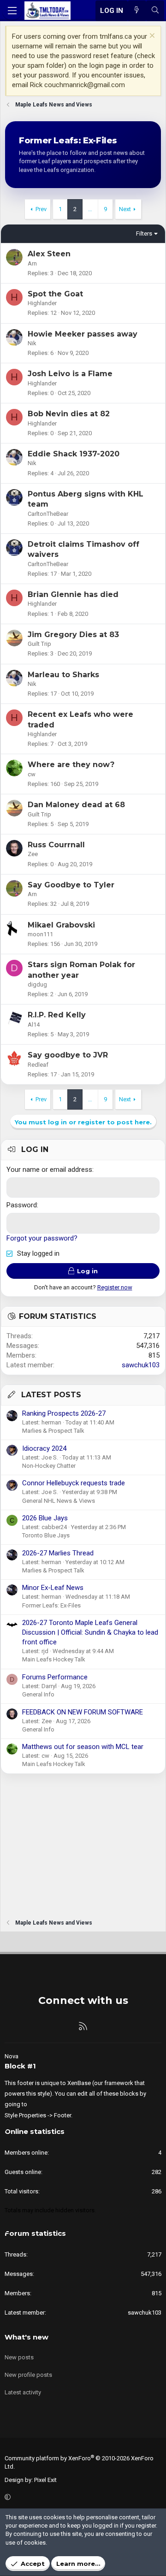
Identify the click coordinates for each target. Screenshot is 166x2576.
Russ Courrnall (56, 845)
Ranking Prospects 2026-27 (64, 1413)
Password (22, 1205)
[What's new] (137, 11)
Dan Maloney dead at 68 (76, 805)
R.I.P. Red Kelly (57, 1015)
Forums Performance (55, 1677)
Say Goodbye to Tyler (71, 885)
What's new (27, 2337)
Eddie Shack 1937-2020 (74, 454)
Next (125, 209)
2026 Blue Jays (45, 1518)
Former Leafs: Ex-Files (51, 1605)
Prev (41, 209)
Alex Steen (49, 254)
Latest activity (23, 2392)
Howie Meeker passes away (83, 334)
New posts (19, 2357)
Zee (33, 854)
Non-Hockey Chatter (49, 1466)
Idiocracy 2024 (44, 1448)
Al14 (34, 1025)
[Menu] (12, 11)
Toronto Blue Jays (46, 1535)
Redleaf (38, 1065)
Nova (12, 2056)
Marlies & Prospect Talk (53, 1431)
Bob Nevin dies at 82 (69, 414)
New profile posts (28, 2375)
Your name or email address (49, 1170)
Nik (32, 343)
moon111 (40, 934)
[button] (82, 2498)
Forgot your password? (42, 1238)
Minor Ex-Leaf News (53, 1588)
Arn (32, 263)
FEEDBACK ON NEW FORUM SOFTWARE (83, 1712)
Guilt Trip (39, 644)
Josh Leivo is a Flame (70, 374)
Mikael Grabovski (61, 925)
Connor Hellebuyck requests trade (74, 1483)
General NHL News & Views (59, 1501)
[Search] (155, 11)
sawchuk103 (141, 1365)
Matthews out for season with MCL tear (83, 1747)
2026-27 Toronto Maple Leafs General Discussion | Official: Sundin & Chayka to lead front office (90, 1632)
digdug (37, 984)
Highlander (42, 303)
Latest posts (51, 1395)
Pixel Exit (45, 2480)
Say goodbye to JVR (68, 1055)
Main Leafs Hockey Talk (54, 1659)
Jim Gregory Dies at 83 (73, 635)
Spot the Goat (55, 294)
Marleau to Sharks (63, 675)
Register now (115, 1287)
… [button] (90, 209)
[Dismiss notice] (151, 37)
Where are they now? (71, 765)
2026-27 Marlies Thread (58, 1553)
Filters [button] (144, 233)
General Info (38, 1694)
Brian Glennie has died (73, 594)
